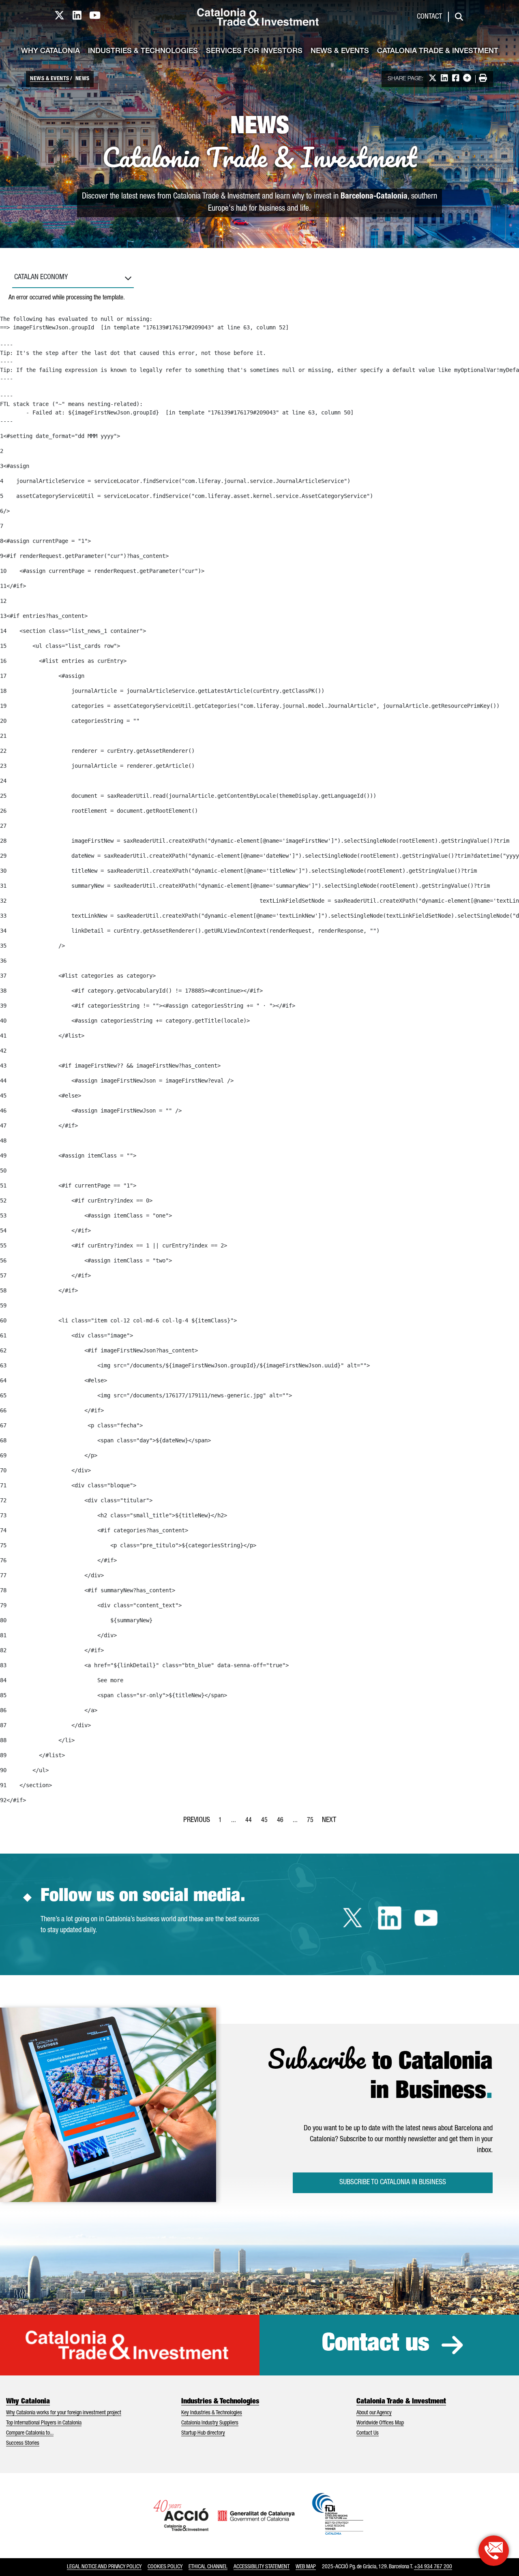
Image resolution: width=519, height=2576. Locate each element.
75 (313, 1823)
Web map (306, 2567)
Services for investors (254, 51)
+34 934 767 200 (433, 2567)
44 (251, 1823)
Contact (429, 17)
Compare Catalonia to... (30, 2433)
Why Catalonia (50, 51)
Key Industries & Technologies (212, 2413)
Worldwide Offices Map (380, 2423)
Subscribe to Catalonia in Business (393, 2183)
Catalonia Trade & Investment (438, 51)
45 (267, 1823)
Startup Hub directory (203, 2433)
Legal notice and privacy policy (104, 2567)
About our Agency (374, 2413)
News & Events (340, 51)
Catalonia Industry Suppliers (210, 2423)
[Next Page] (329, 1819)
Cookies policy (165, 2567)
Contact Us (368, 2433)
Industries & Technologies (143, 51)
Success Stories (23, 2444)
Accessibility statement (262, 2567)
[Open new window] (494, 2551)
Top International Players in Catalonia (44, 2423)
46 (283, 1823)
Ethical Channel (208, 2567)
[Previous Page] (197, 1819)
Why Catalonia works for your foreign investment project (64, 2413)
